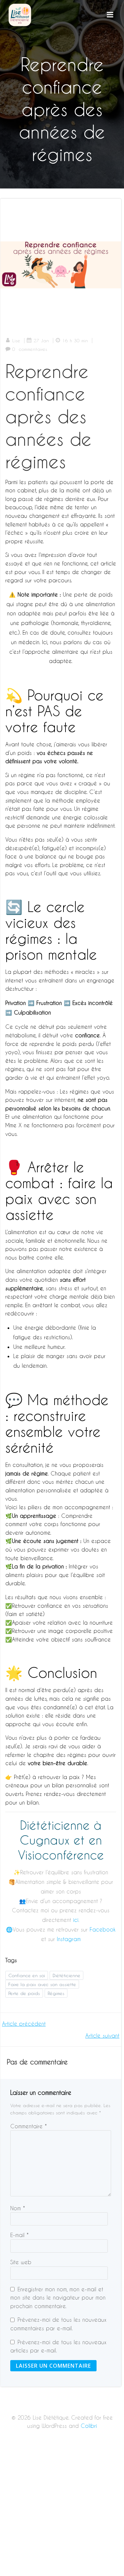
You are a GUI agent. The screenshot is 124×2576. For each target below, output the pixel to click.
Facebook (103, 1929)
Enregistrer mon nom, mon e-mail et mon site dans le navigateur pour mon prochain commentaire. (58, 2298)
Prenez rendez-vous (50, 1794)
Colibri (89, 2426)
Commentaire (29, 2126)
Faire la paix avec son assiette (42, 1984)
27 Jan (41, 340)
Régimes (56, 1993)
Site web (21, 2262)
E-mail (20, 2235)
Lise (16, 340)
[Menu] (110, 15)
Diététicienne (66, 1975)
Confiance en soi (27, 1975)
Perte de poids (24, 1993)
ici (76, 1920)
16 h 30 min (75, 340)
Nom (18, 2208)
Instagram (69, 1939)
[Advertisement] (62, 2511)
